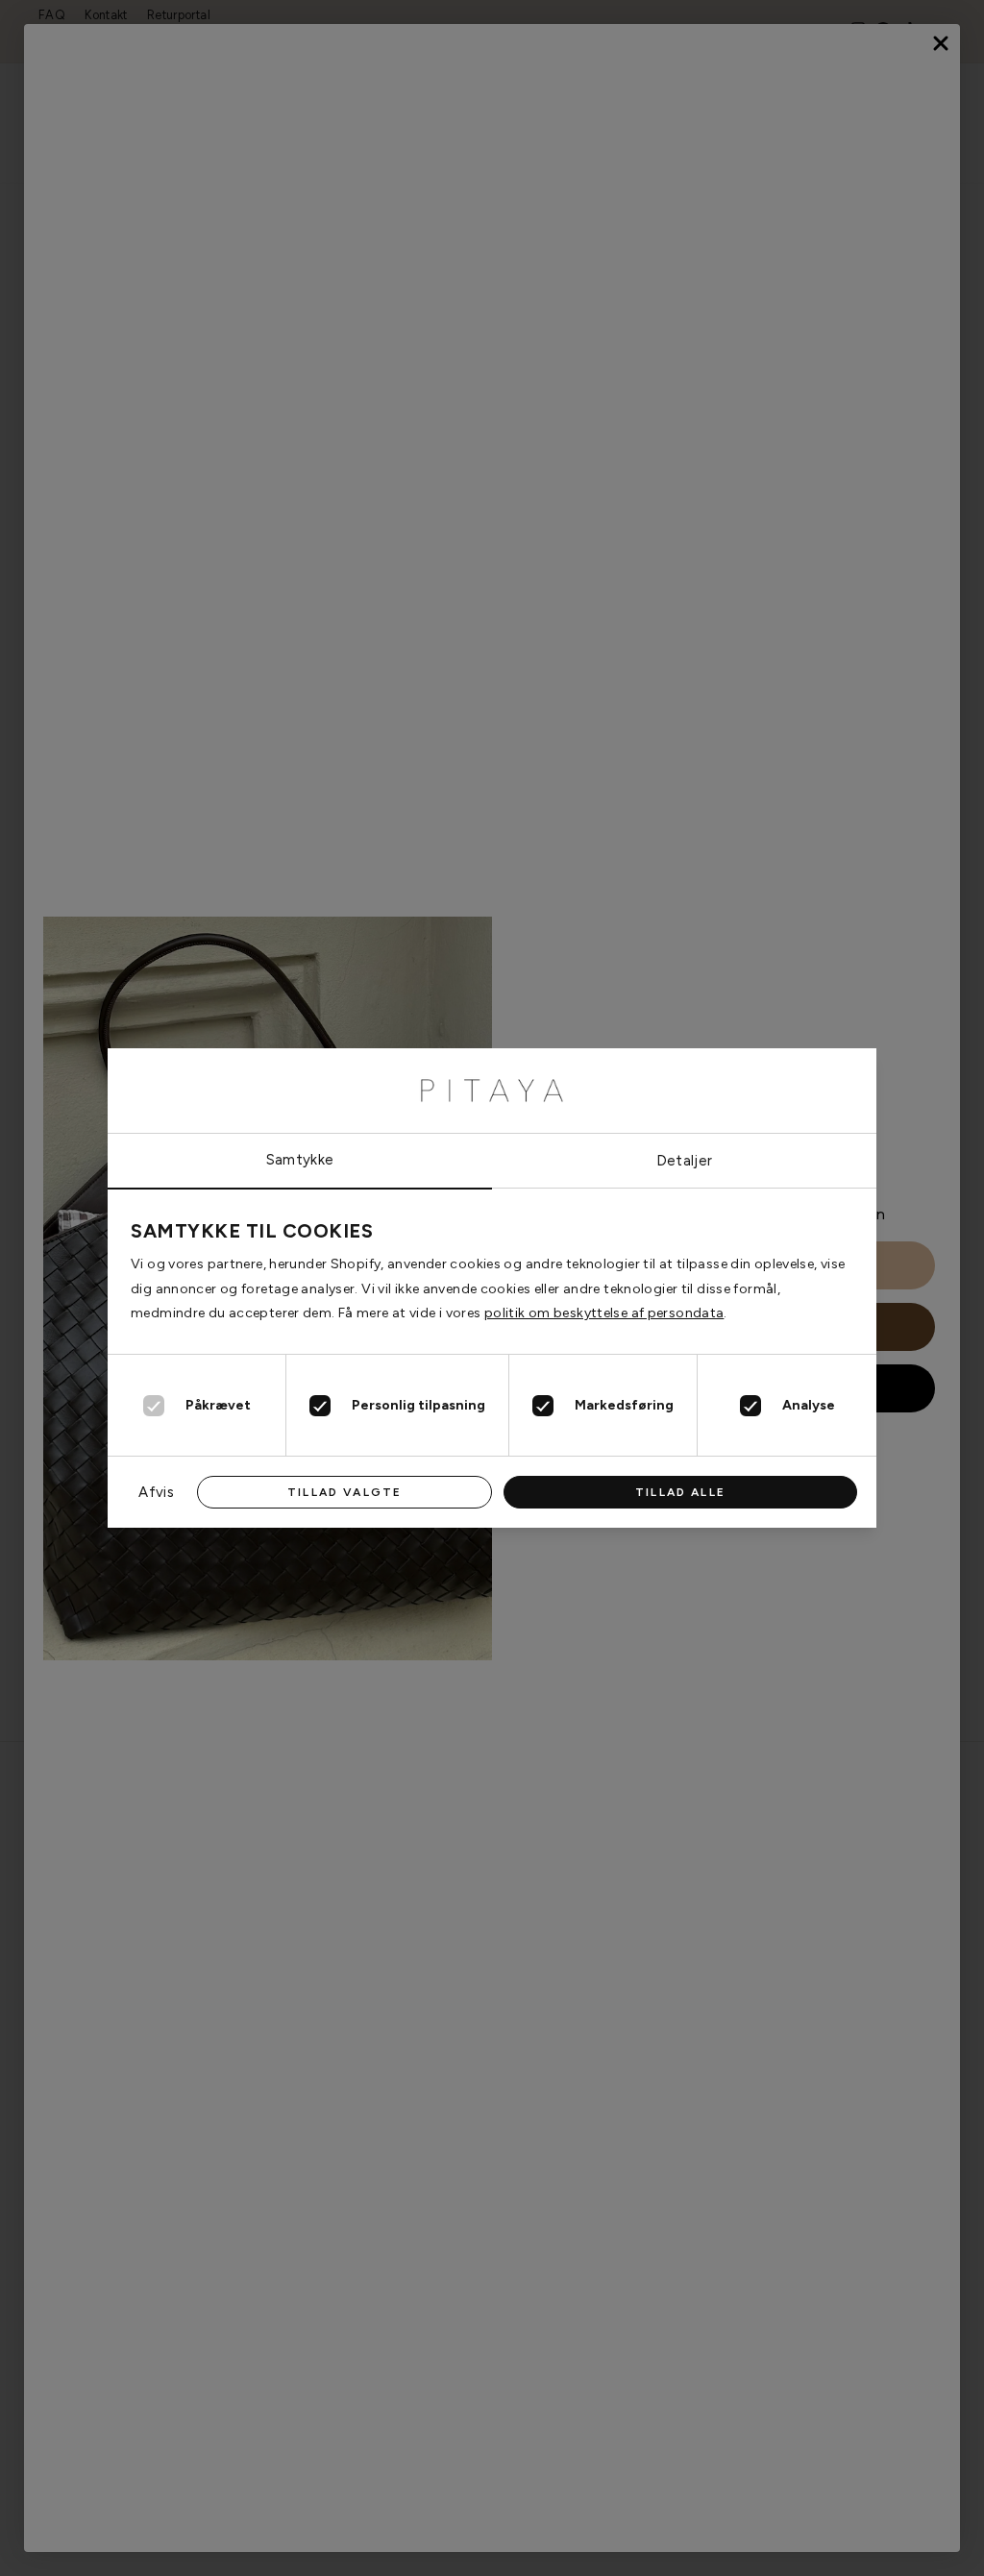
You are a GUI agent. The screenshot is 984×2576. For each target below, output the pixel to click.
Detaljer (685, 1161)
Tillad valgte (344, 1492)
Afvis (156, 1492)
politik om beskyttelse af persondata (604, 1313)
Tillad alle (680, 1492)
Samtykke (300, 1160)
